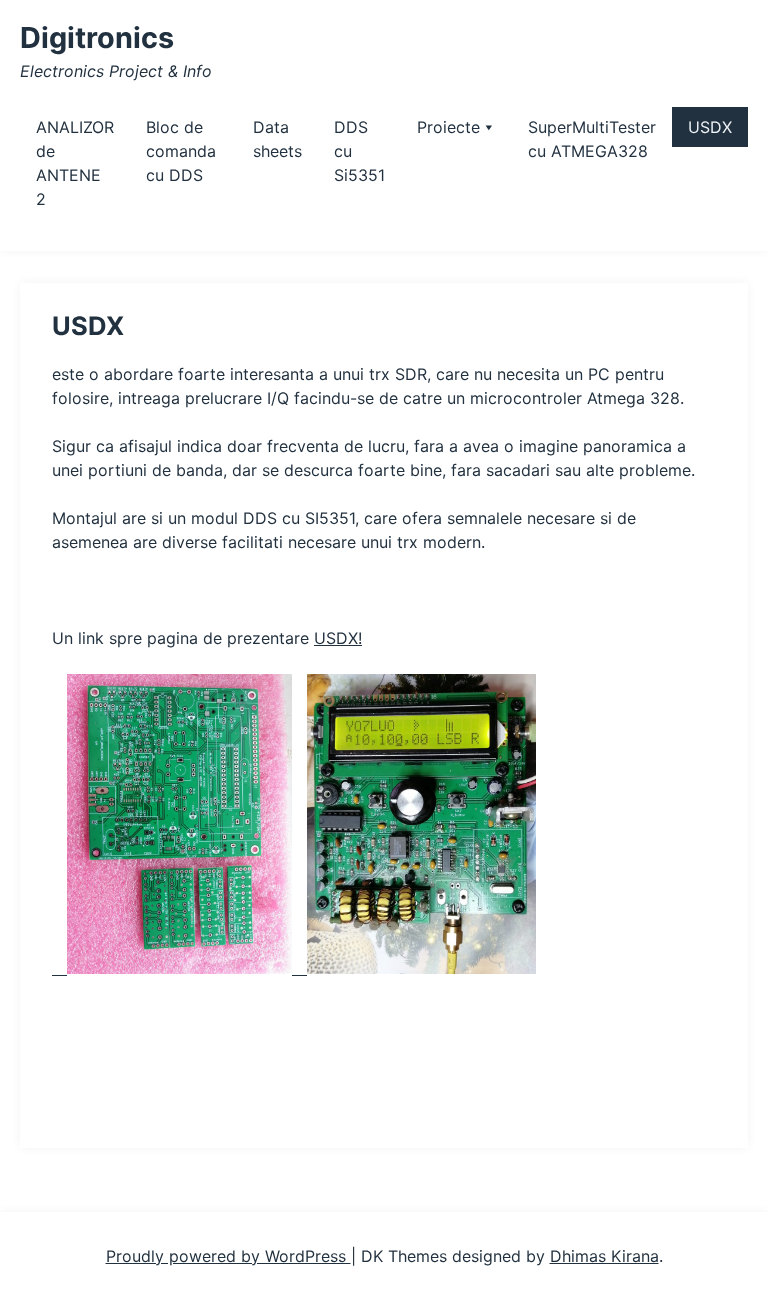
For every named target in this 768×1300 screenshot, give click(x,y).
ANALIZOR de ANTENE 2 (75, 163)
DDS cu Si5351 (359, 151)
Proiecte (448, 127)
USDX (710, 127)
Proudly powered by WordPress (228, 1256)
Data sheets (277, 139)
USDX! (338, 638)
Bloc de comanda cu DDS (181, 151)
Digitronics (97, 37)
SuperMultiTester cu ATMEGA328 (592, 139)
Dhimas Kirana (604, 1256)
